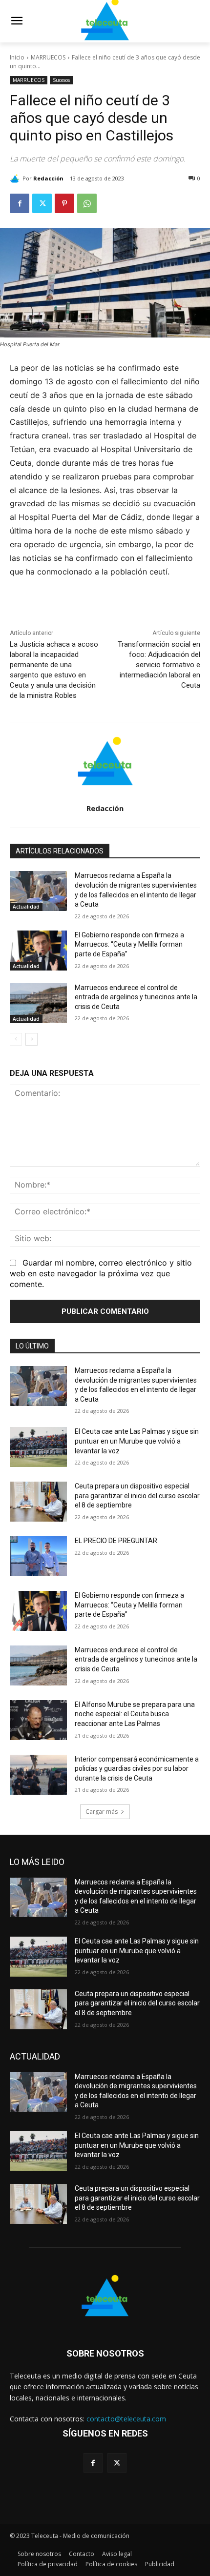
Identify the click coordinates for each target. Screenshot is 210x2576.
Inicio (17, 57)
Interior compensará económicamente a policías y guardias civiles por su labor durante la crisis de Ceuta (137, 1769)
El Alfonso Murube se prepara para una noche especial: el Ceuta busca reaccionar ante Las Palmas (135, 1714)
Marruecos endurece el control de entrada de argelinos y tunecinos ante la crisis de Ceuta (136, 997)
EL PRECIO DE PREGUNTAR (116, 1541)
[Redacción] (16, 178)
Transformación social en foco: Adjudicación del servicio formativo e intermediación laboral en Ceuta (159, 665)
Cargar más (102, 1812)
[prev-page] (16, 1039)
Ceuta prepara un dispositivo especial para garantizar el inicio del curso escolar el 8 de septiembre (137, 1496)
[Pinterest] (64, 203)
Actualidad (26, 907)
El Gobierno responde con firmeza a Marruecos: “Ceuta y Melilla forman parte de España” (129, 944)
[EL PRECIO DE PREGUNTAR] (38, 1556)
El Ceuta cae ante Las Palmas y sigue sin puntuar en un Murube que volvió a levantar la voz (137, 1441)
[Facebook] (20, 203)
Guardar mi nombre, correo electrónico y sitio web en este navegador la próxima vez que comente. (101, 1273)
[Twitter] (42, 203)
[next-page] (31, 1039)
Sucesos (61, 80)
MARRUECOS (48, 57)
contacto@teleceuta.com (126, 2419)
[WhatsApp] (87, 203)
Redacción (48, 178)
